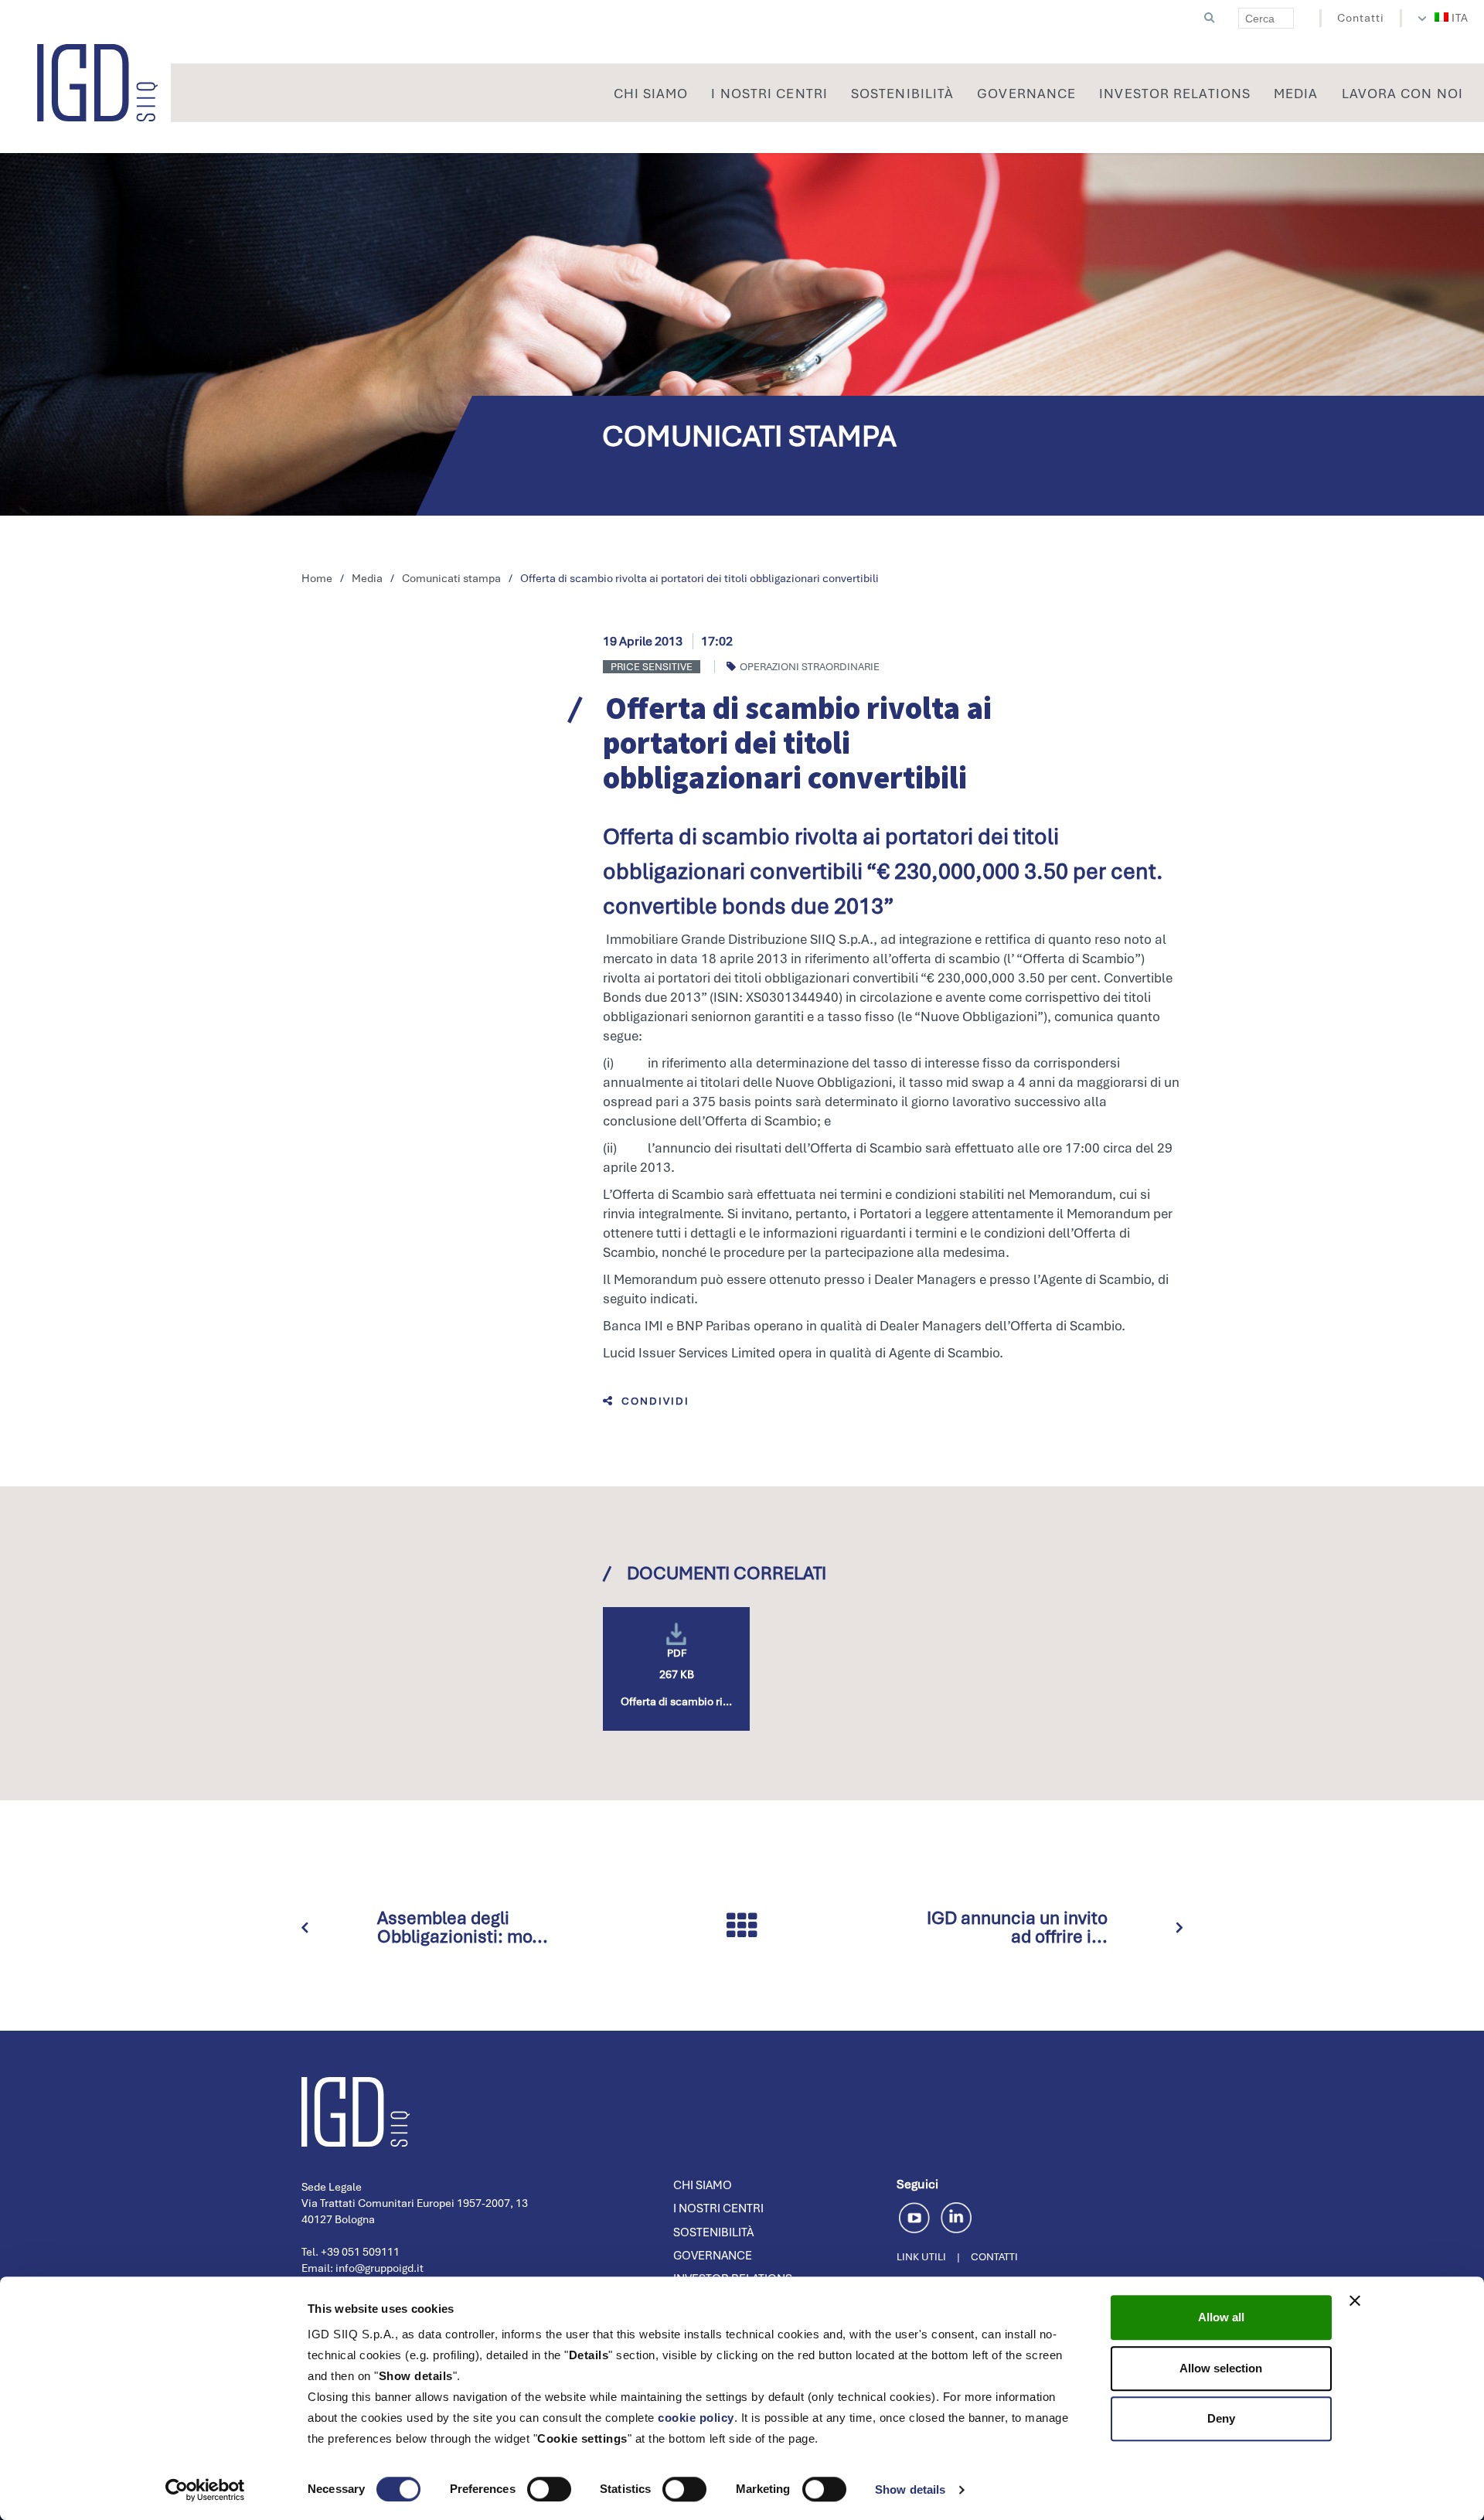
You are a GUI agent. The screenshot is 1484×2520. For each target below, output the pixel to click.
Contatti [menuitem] (1361, 18)
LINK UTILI (921, 2257)
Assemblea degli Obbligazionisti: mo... (463, 1927)
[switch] (549, 2489)
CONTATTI (994, 2257)
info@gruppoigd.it (380, 2268)
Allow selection (1221, 2368)
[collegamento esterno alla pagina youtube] (917, 2216)
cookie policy (696, 2418)
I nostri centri (718, 2208)
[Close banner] (1355, 2300)
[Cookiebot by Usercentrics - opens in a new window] (205, 2490)
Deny (1221, 2418)
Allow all (1221, 2317)
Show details (910, 2489)
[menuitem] (1452, 18)
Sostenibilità (713, 2232)
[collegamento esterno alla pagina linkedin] (956, 2216)
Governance (713, 2256)
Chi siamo (703, 2185)
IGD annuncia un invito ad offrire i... (1017, 1927)
